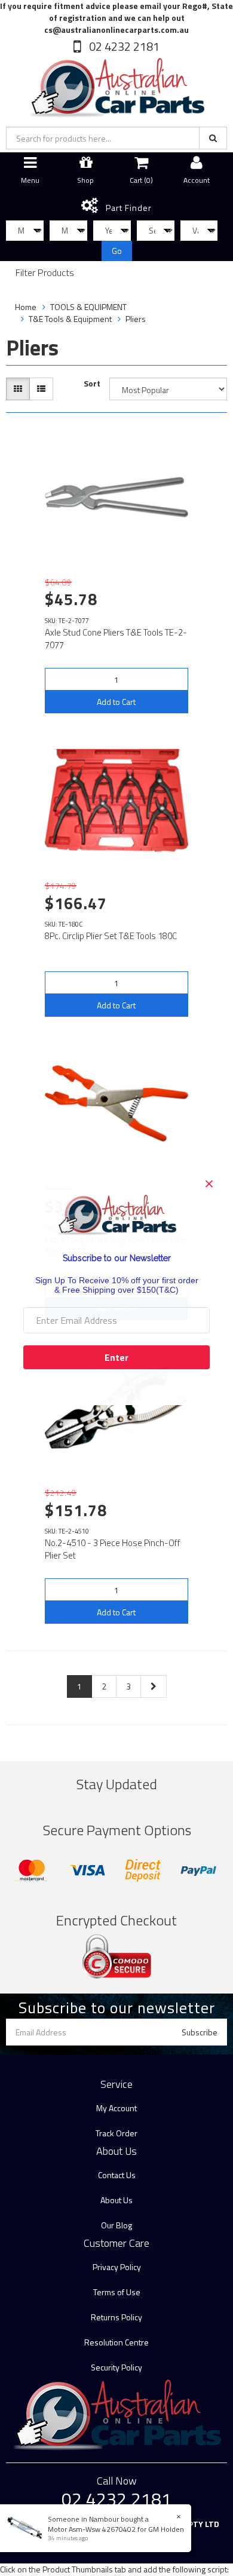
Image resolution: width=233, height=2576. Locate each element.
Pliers (136, 319)
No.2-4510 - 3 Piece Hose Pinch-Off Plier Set (113, 1549)
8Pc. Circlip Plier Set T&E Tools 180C (111, 936)
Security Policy (116, 2367)
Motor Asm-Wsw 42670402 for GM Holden (116, 2529)
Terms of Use (117, 2292)
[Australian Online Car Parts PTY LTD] (116, 85)
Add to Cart (116, 702)
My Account (116, 2108)
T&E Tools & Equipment (70, 319)
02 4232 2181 (123, 46)
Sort (92, 384)
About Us (116, 2200)
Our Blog (116, 2225)
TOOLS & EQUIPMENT (88, 307)
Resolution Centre (116, 2342)
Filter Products (45, 273)
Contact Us (117, 2175)
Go (117, 251)
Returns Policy (116, 2317)
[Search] (213, 138)
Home (26, 307)
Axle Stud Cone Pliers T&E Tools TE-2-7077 (116, 639)
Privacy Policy (117, 2267)
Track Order (116, 2133)
